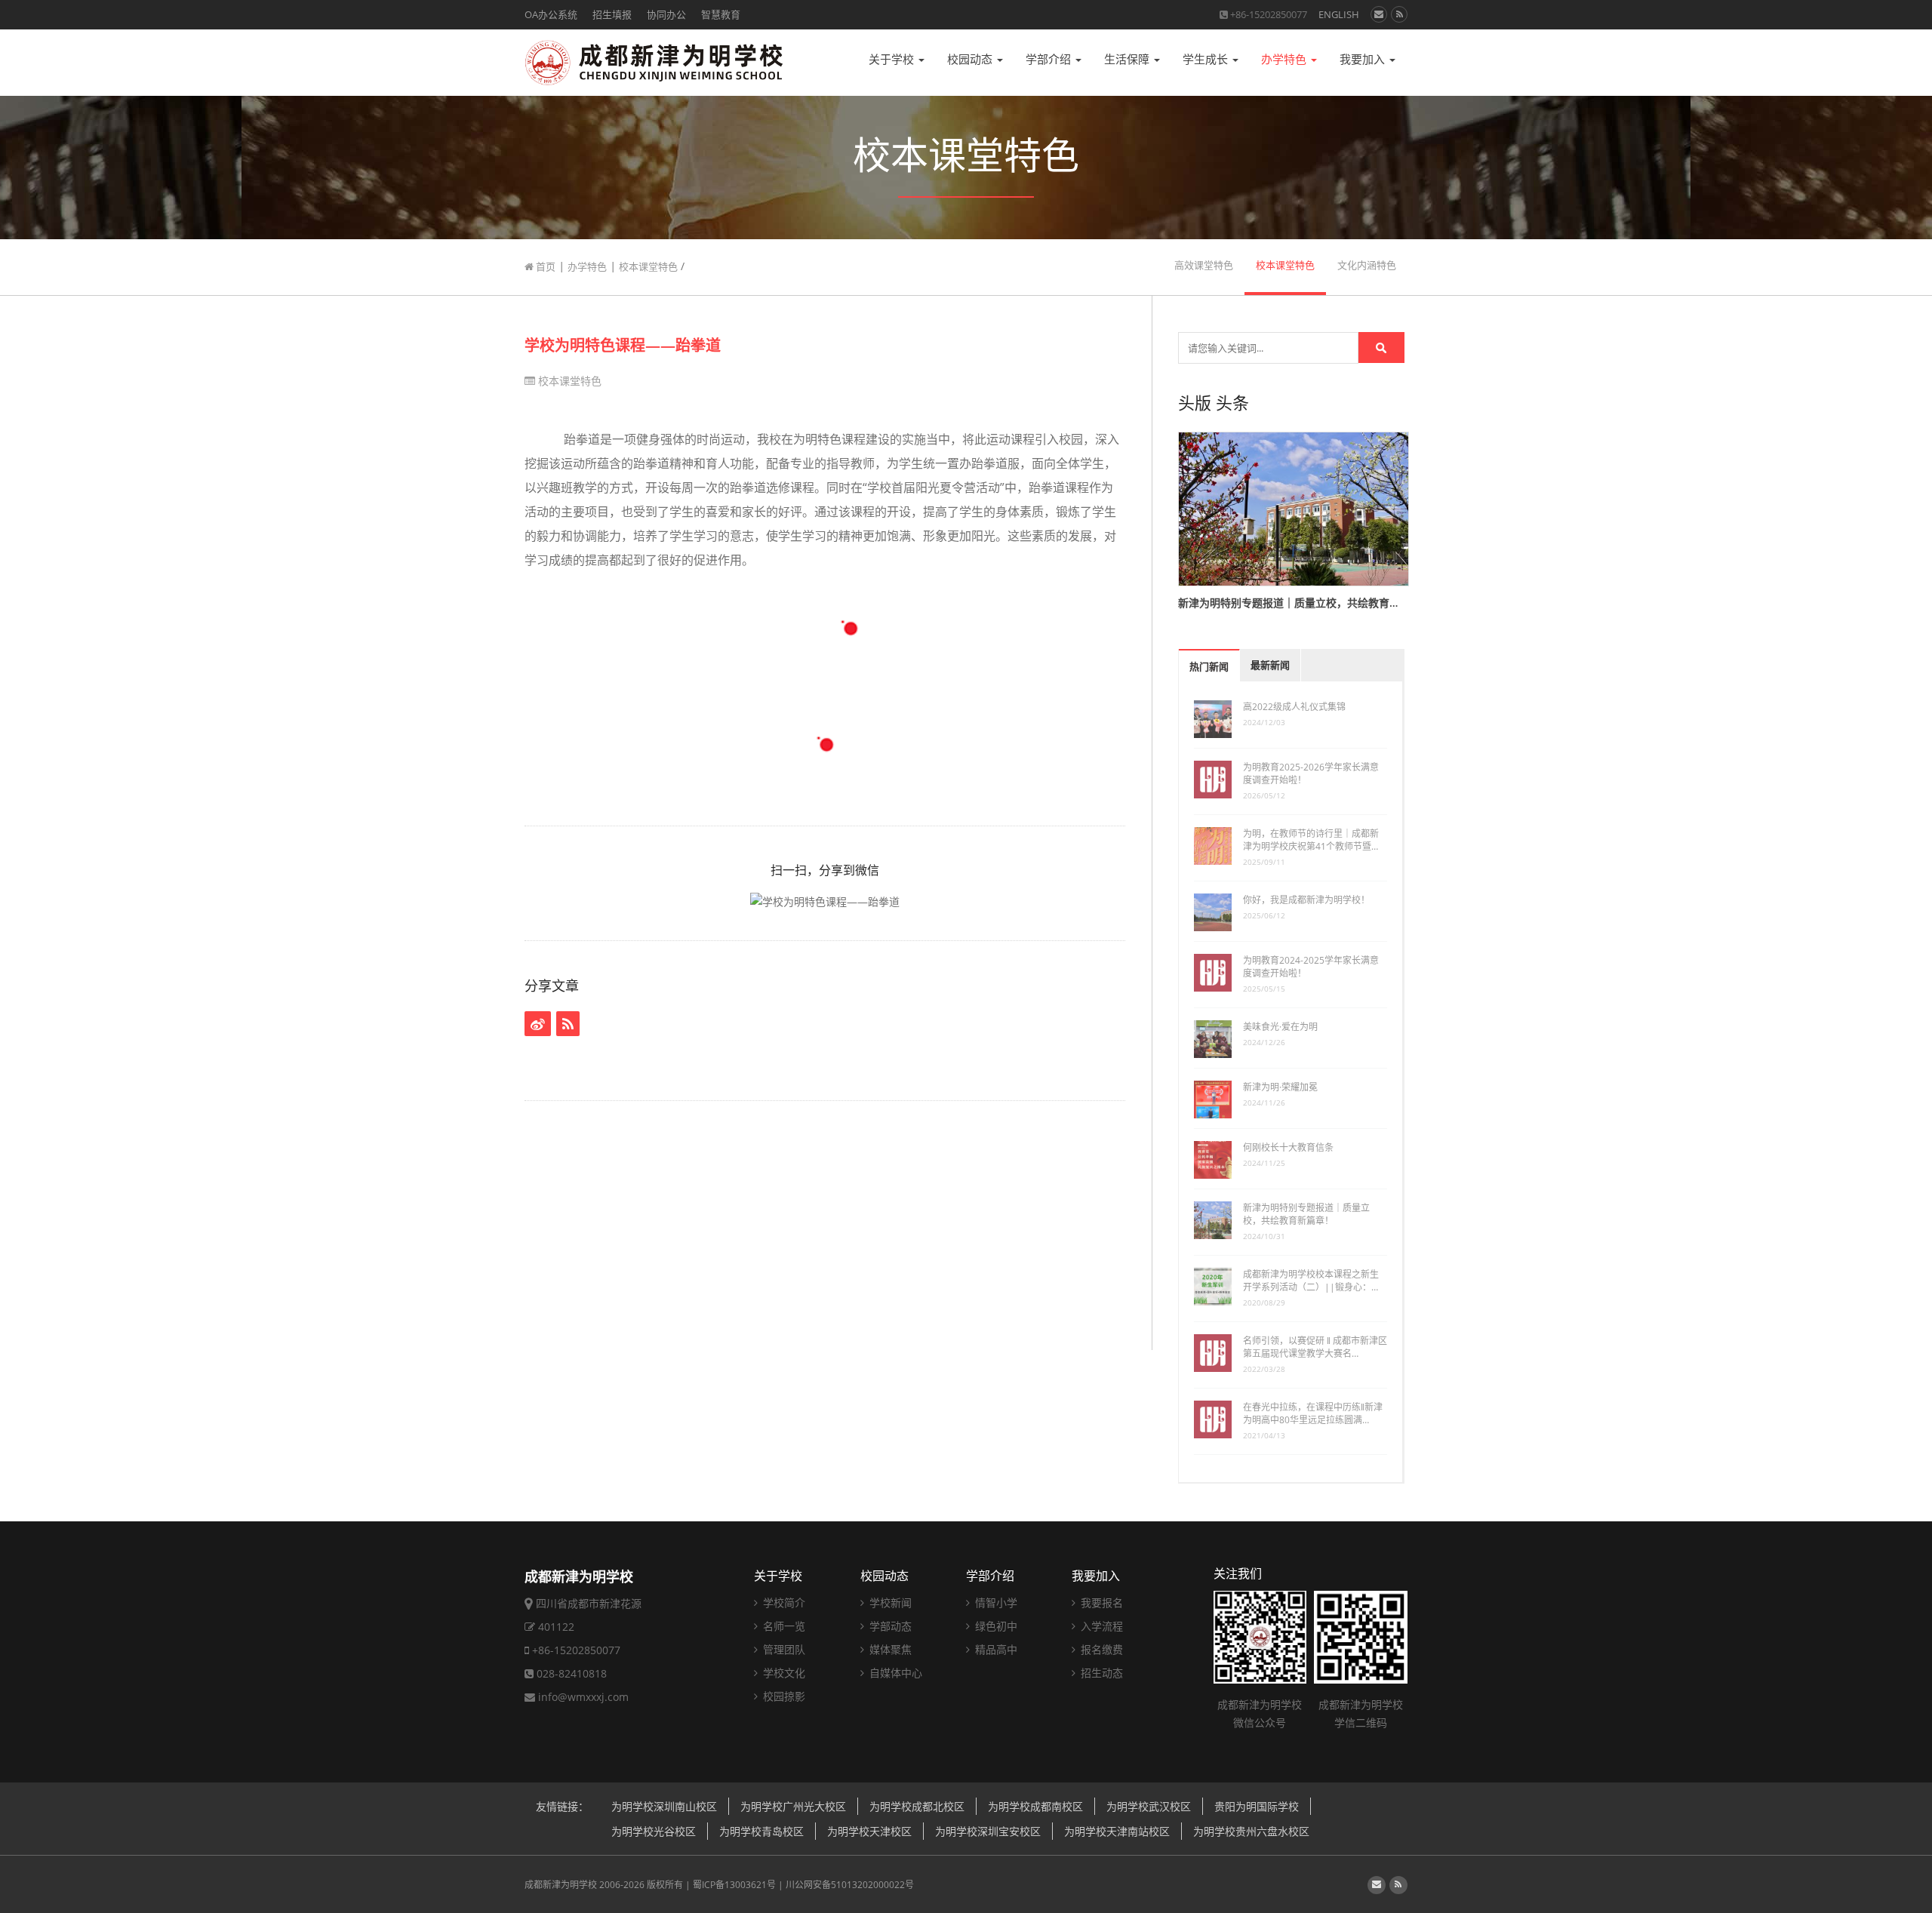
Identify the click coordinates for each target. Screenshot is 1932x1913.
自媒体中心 (894, 1673)
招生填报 (612, 14)
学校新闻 (889, 1602)
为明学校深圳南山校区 (664, 1806)
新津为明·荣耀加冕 (1280, 1087)
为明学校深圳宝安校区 (988, 1831)
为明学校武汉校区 (1149, 1806)
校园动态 (971, 59)
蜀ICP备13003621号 (734, 1885)
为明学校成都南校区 (1035, 1806)
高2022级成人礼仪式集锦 (1294, 707)
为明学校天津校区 (869, 1831)
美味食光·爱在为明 (1280, 1027)
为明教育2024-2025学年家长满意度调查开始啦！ (1311, 967)
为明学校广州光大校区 (793, 1806)
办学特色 (1285, 59)
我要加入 (1364, 59)
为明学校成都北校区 (917, 1806)
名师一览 (783, 1626)
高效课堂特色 (1204, 265)
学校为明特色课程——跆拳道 (623, 345)
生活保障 (1128, 59)
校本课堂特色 (648, 266)
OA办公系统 (551, 14)
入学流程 (1100, 1626)
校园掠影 (783, 1696)
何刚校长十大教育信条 (1288, 1147)
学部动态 (889, 1626)
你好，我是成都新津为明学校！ (1306, 900)
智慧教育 (721, 14)
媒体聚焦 (889, 1649)
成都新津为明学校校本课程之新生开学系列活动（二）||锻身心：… (1311, 1281)
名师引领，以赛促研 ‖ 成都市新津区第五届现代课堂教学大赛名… (1315, 1347)
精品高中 (995, 1649)
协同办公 (666, 14)
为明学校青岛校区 (761, 1831)
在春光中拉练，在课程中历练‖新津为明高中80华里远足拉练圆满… (1313, 1413)
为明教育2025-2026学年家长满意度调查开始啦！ (1311, 774)
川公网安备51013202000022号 (850, 1885)
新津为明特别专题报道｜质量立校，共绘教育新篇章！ (1306, 1214)
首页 (545, 266)
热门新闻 (1209, 667)
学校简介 (783, 1602)
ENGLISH (1339, 14)
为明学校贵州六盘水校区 (1251, 1831)
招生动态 (1100, 1673)
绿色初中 (995, 1626)
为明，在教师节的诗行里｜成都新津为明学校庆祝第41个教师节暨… (1311, 840)
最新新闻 (1270, 665)
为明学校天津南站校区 (1117, 1831)
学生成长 (1207, 59)
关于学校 (893, 59)
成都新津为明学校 (561, 1885)
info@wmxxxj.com (583, 1697)
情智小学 (995, 1602)
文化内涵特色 (1367, 265)
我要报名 (1100, 1602)
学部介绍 (1050, 59)
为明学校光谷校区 (654, 1831)
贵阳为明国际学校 (1257, 1806)
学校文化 (783, 1673)
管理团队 (783, 1649)
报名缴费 (1100, 1649)
